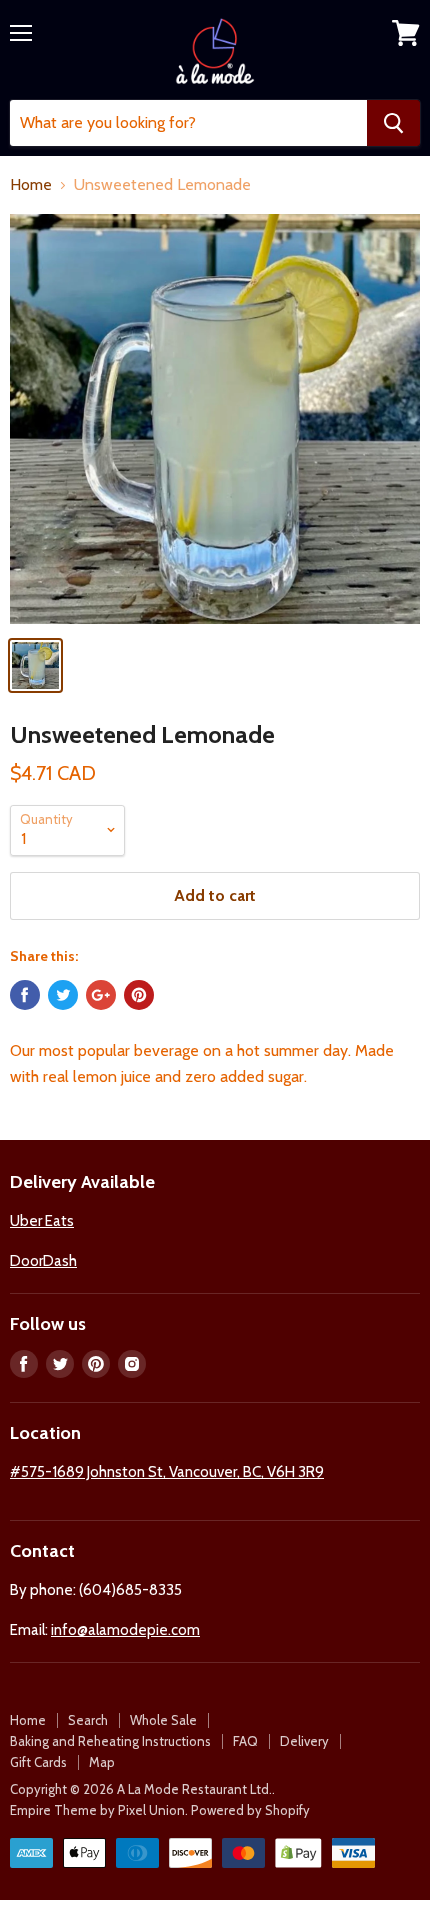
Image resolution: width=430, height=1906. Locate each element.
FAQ (245, 1741)
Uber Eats (42, 1221)
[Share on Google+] (101, 995)
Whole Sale (163, 1720)
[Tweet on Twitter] (63, 995)
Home (31, 185)
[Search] (393, 123)
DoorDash (43, 1261)
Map (102, 1762)
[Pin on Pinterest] (139, 995)
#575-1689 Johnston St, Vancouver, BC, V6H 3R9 (167, 1472)
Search (88, 1720)
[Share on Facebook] (25, 995)
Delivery (304, 1741)
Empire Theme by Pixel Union (97, 1810)
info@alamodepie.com (125, 1630)
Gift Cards (38, 1762)
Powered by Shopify (250, 1810)
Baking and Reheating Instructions (110, 1741)
